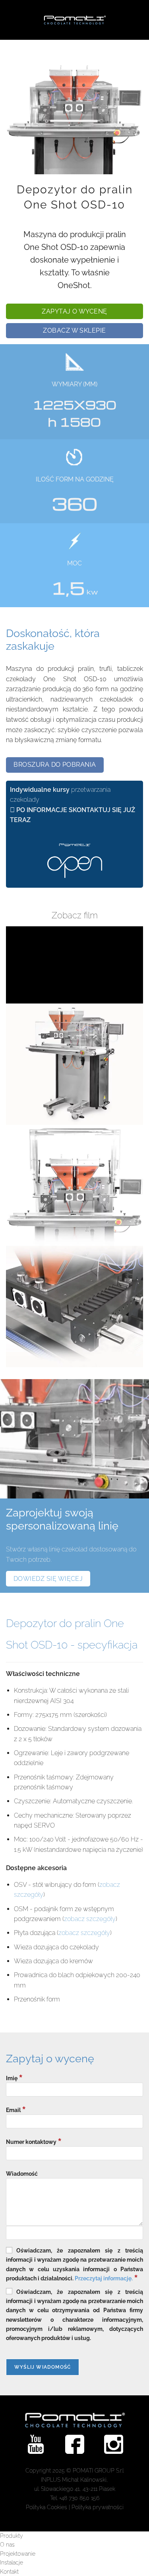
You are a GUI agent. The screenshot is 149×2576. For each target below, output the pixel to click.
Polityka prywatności (98, 2507)
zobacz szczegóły (90, 1919)
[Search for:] (17, 20)
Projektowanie (18, 2554)
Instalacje (12, 2562)
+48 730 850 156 (79, 2498)
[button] (74, 311)
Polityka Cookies (46, 2507)
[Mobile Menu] (7, 20)
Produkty (12, 2536)
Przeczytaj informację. (104, 2278)
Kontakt (9, 2572)
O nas (7, 2545)
